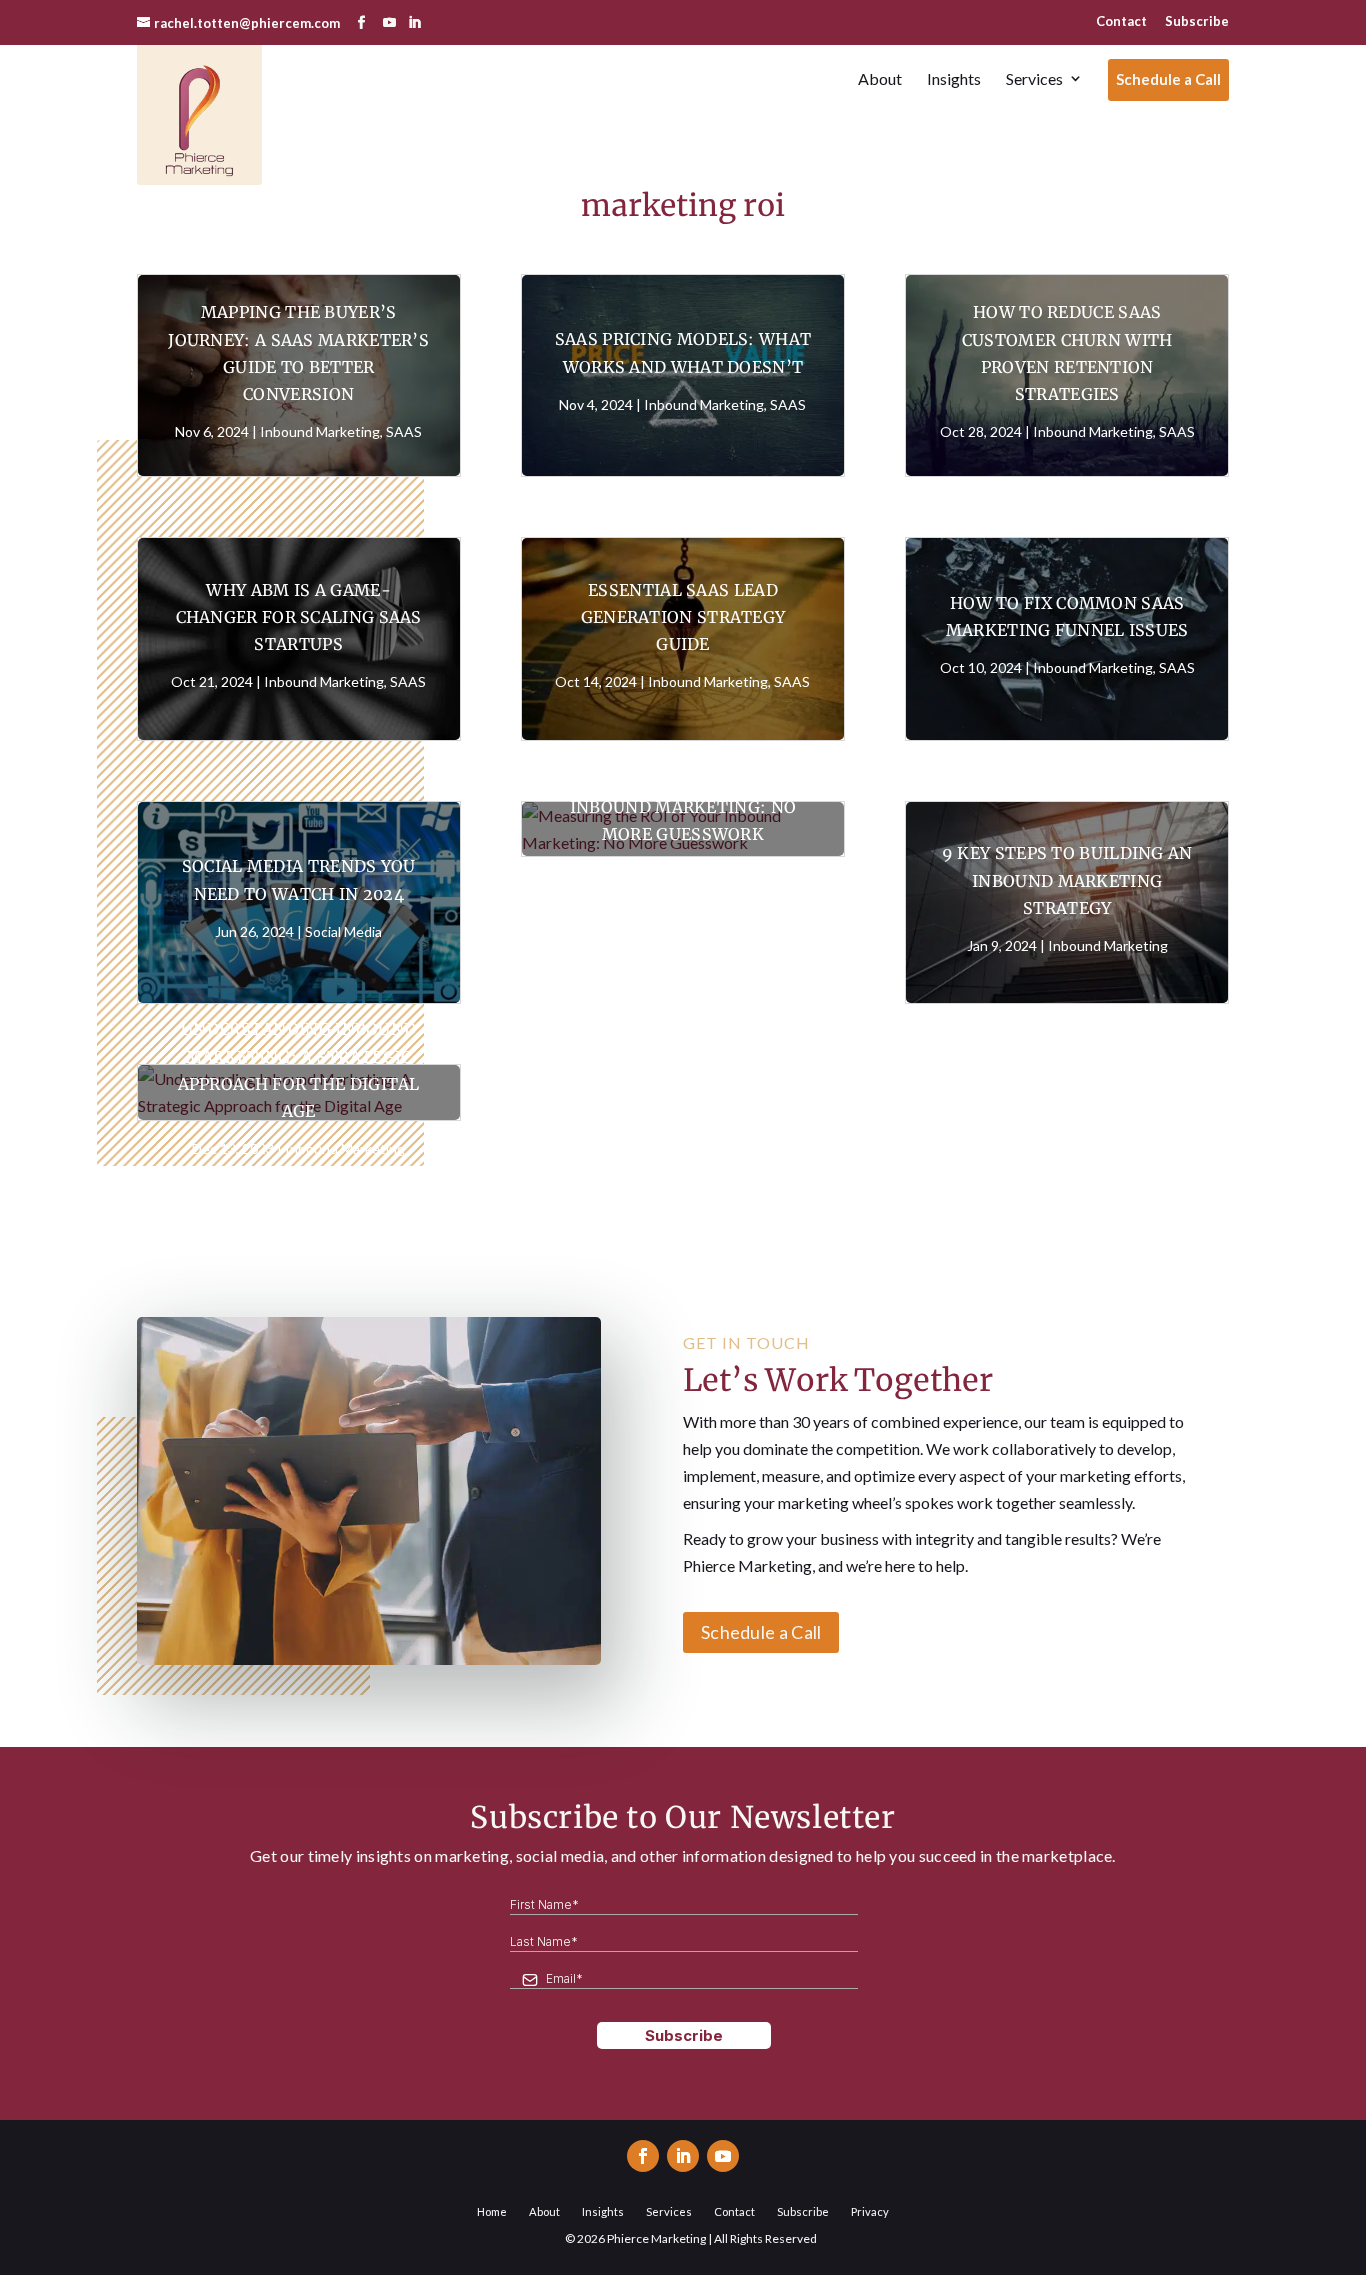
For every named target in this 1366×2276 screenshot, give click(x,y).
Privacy (870, 2211)
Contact (1121, 21)
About (544, 2211)
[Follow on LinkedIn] (683, 2156)
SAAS (404, 431)
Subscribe (1197, 21)
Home (492, 2211)
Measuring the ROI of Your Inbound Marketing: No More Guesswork (683, 806)
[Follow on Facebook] (643, 2156)
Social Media (343, 931)
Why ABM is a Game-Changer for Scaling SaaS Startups (299, 617)
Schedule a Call (761, 1632)
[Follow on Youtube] (723, 2156)
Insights (603, 2211)
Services (669, 2211)
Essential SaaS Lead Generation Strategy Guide (683, 617)
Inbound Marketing (320, 431)
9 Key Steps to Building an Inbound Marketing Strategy (1067, 880)
